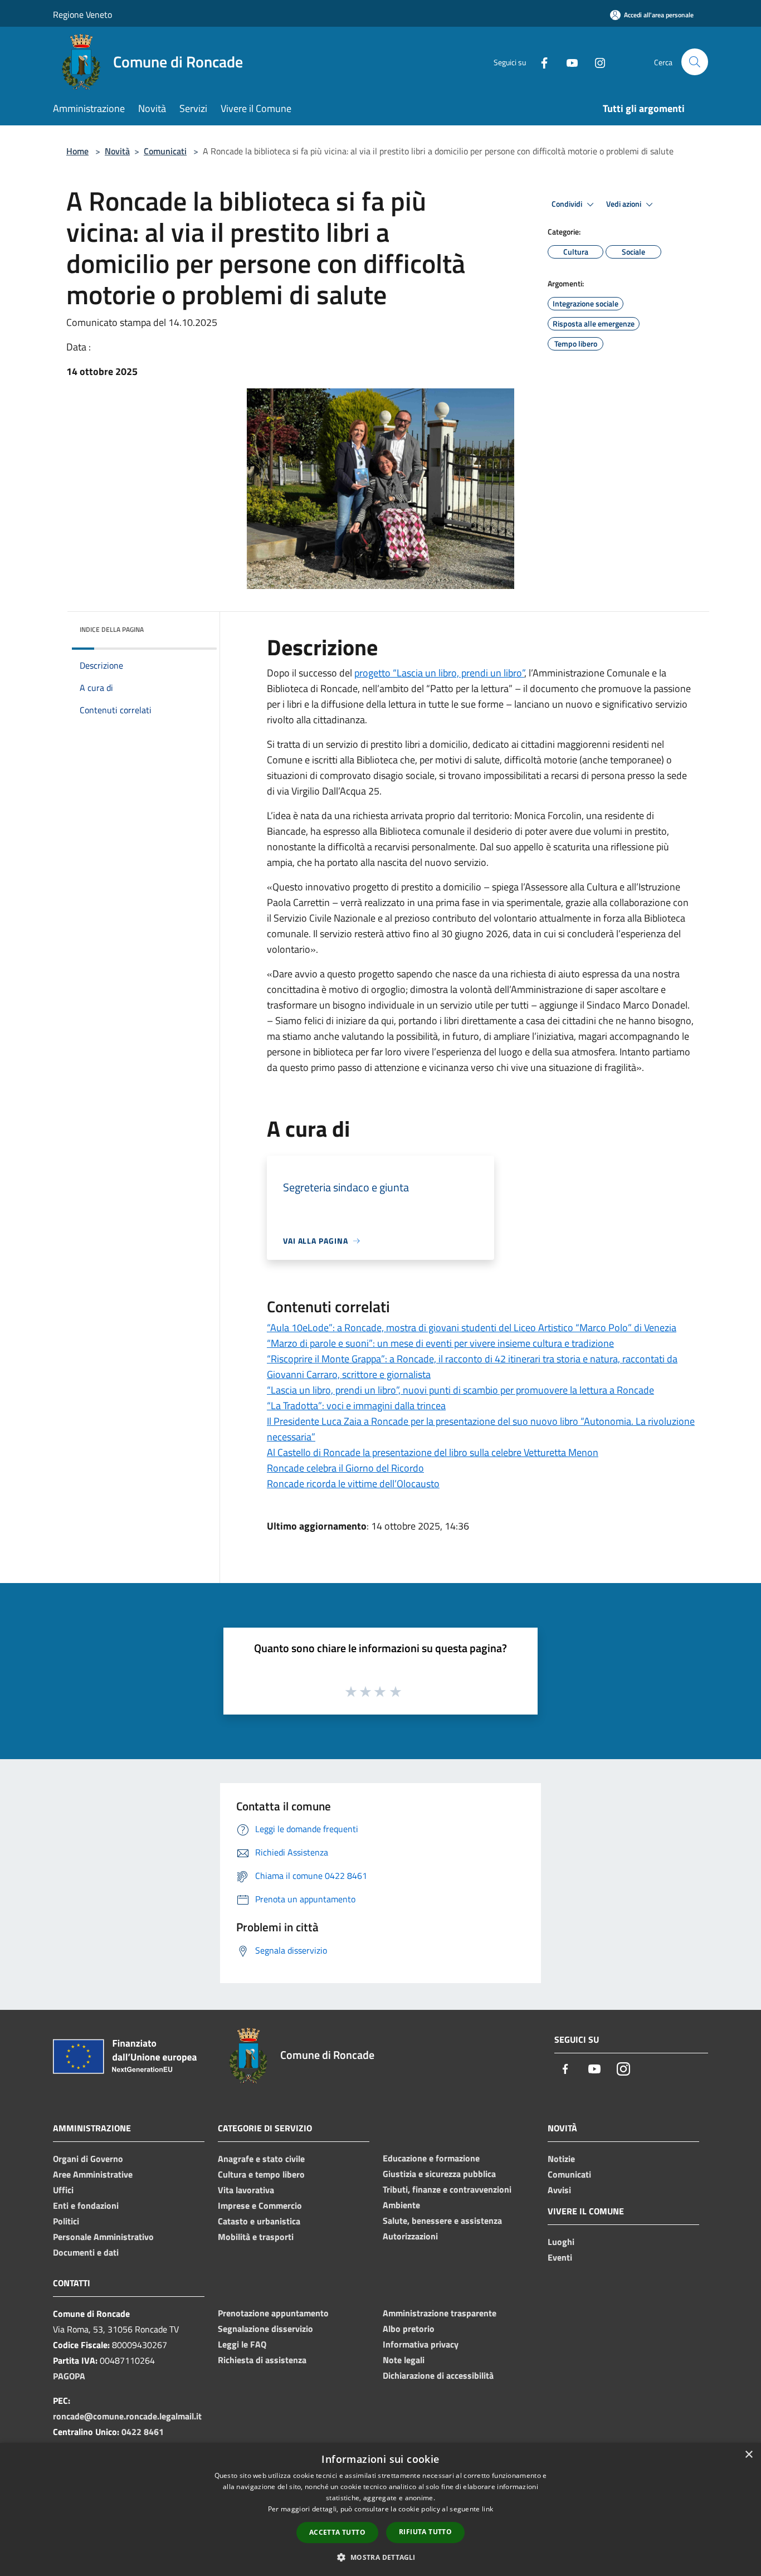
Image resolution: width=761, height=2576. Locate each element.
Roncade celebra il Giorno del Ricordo (345, 1468)
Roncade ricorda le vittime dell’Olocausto (353, 1484)
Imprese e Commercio (260, 2205)
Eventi (560, 2257)
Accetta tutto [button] (337, 2532)
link (487, 2509)
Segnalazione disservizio (265, 2329)
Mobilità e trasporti (256, 2237)
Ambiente (401, 2205)
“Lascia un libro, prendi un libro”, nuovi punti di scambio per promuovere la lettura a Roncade (460, 1390)
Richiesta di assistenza (262, 2360)
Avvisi (559, 2190)
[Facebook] (540, 62)
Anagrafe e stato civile (261, 2159)
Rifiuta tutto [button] (425, 2532)
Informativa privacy (421, 2344)
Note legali (404, 2360)
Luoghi (561, 2242)
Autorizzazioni (410, 2236)
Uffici (63, 2190)
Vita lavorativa (246, 2190)
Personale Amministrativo (103, 2237)
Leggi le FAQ (242, 2344)
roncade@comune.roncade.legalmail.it (127, 2416)
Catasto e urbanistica (259, 2221)
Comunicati (165, 151)
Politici (66, 2221)
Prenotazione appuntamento (273, 2313)
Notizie (561, 2159)
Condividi (568, 204)
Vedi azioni (625, 204)
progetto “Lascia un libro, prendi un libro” (439, 673)
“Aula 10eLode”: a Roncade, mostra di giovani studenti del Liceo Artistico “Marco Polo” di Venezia (472, 1328)
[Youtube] (568, 62)
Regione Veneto (82, 14)
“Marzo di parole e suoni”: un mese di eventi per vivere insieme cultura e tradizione (440, 1343)
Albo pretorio (409, 2329)
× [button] (748, 2455)
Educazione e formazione (431, 2158)
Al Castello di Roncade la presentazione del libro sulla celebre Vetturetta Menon (433, 1452)
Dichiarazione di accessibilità (438, 2375)
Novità (117, 151)
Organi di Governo (88, 2159)
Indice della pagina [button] (112, 629)
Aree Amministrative (93, 2174)
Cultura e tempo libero (261, 2174)
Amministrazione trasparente (440, 2313)
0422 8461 (143, 2432)
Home (77, 151)
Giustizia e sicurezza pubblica (439, 2174)
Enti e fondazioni (86, 2205)
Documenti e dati (86, 2252)
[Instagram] (596, 62)
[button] (380, 2557)
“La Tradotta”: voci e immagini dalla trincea (356, 1406)
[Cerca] (695, 62)
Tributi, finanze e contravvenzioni (447, 2189)
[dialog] (380, 2509)
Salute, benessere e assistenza (442, 2220)
